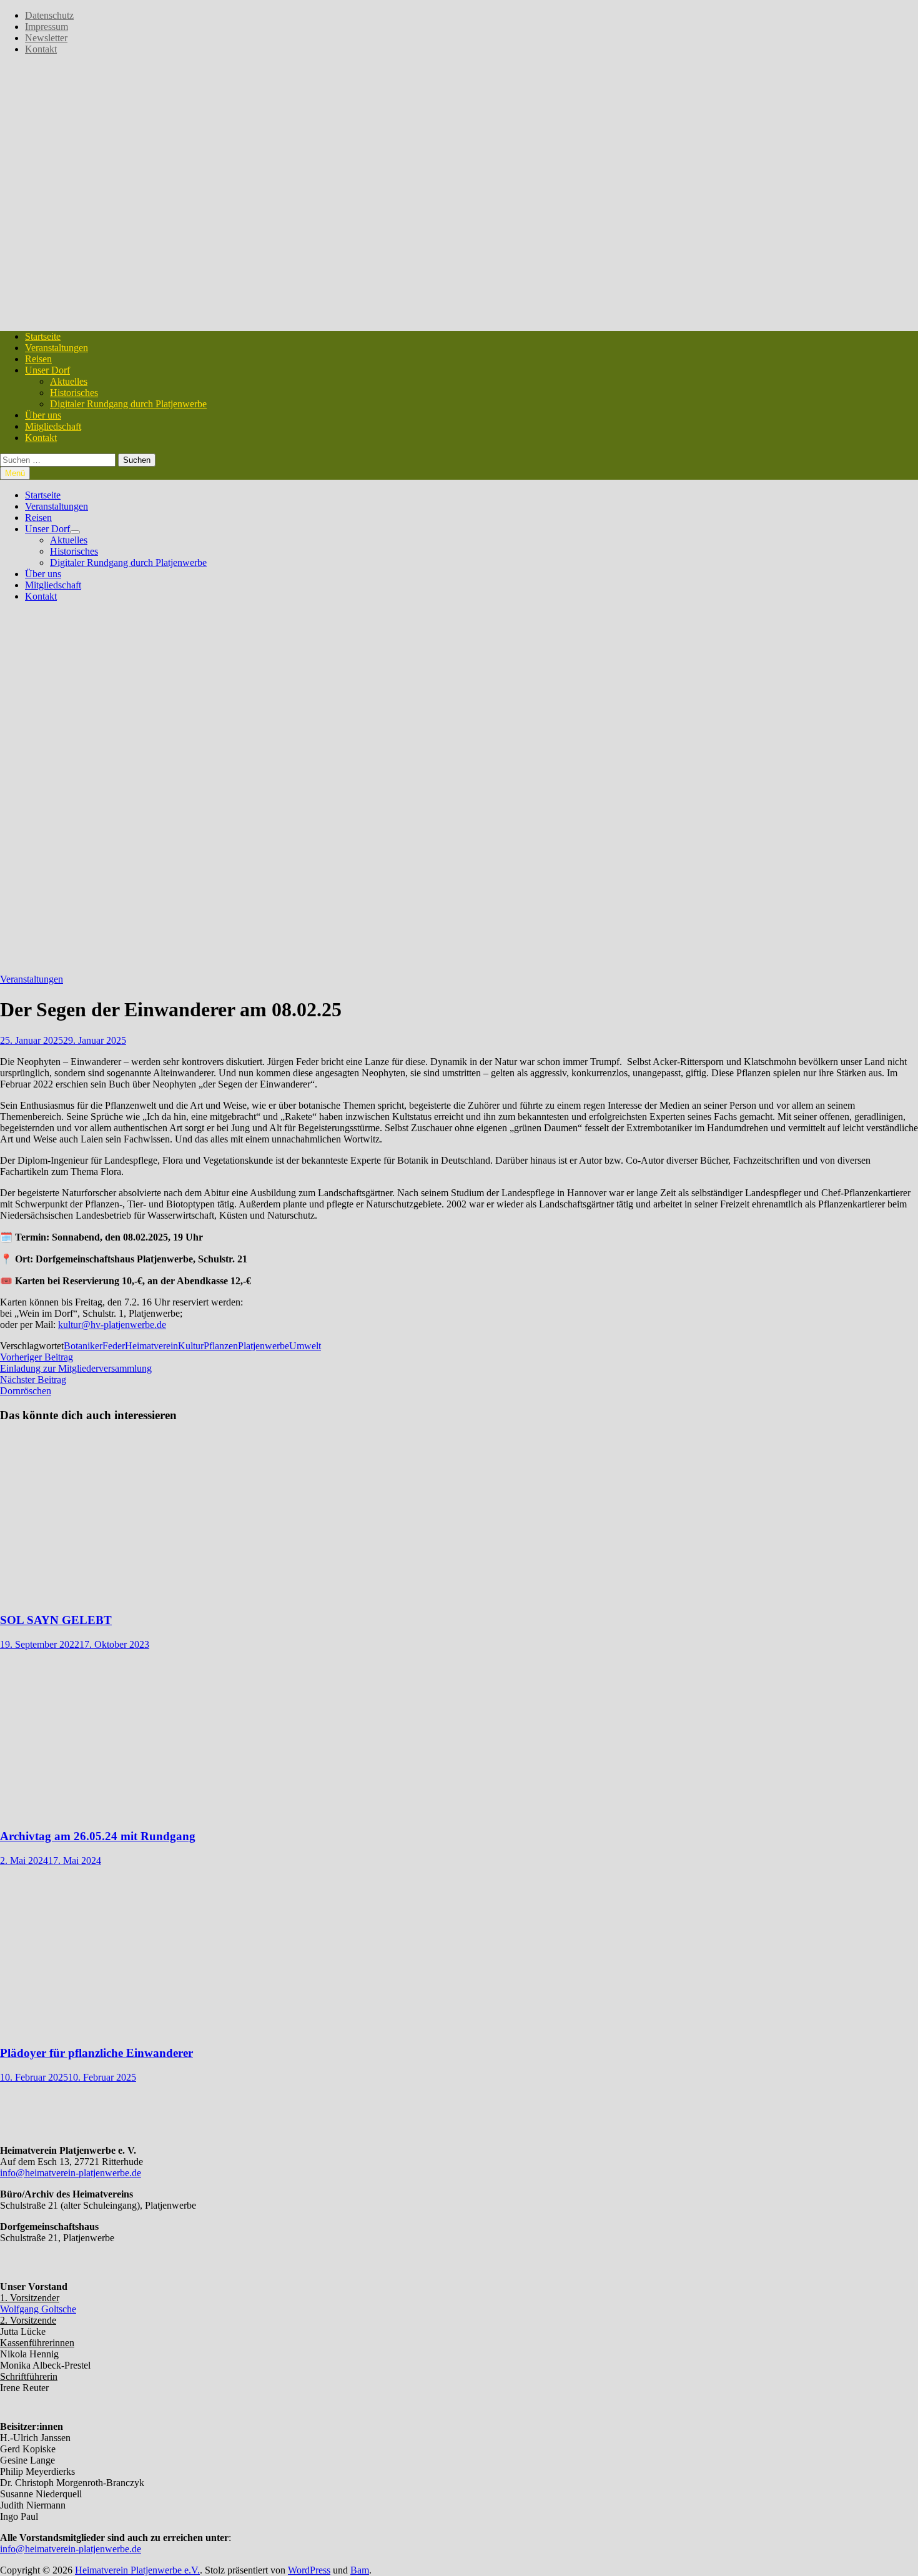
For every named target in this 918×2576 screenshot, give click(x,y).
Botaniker (83, 1346)
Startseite (43, 336)
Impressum (47, 27)
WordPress (309, 2570)
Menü (15, 473)
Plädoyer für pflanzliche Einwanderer (96, 2053)
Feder (114, 1346)
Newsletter (46, 38)
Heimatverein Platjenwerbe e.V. (137, 2570)
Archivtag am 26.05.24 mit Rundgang (98, 1836)
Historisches (74, 393)
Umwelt (305, 1346)
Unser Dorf (47, 370)
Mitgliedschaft (53, 426)
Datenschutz (49, 15)
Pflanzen (221, 1346)
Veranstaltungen (57, 348)
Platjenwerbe (264, 1346)
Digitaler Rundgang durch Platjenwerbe (128, 404)
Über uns (43, 415)
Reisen (38, 359)
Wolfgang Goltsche (38, 2309)
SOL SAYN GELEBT (56, 1620)
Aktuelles (69, 381)
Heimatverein (151, 1346)
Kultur (191, 1346)
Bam (360, 2570)
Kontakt (41, 49)
